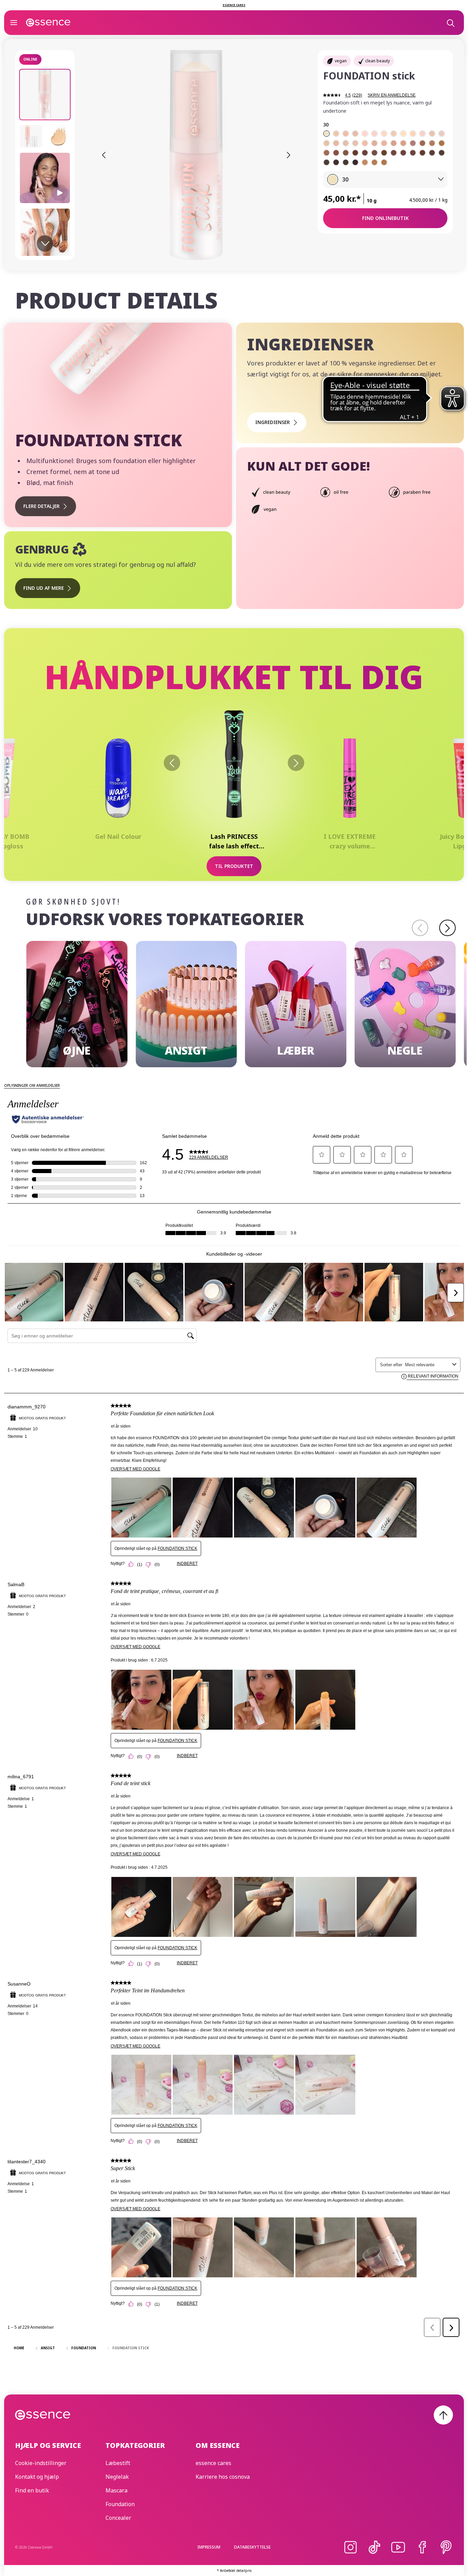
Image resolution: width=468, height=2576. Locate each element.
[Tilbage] (172, 763)
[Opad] (443, 2415)
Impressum (209, 2547)
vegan (341, 61)
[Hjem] (48, 23)
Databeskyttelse (252, 2547)
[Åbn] (14, 23)
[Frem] (296, 763)
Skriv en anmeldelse (392, 95)
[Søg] (450, 23)
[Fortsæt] (447, 928)
